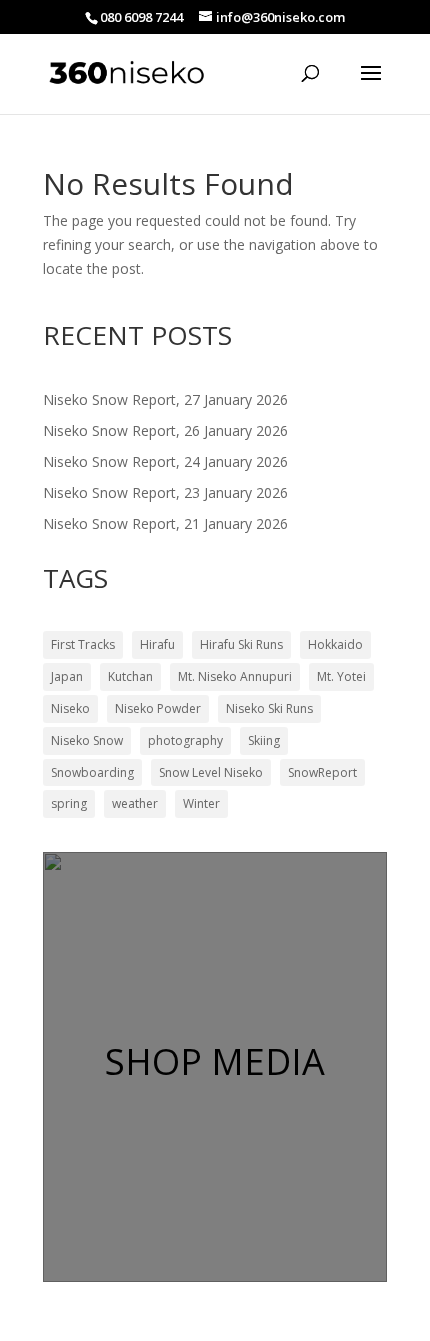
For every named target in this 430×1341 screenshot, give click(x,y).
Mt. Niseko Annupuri (235, 676)
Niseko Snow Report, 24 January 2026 (165, 461)
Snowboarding (92, 772)
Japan (67, 676)
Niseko (70, 708)
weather (135, 803)
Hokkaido (335, 644)
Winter (201, 803)
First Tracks (83, 644)
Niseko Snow (87, 740)
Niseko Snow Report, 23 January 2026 (165, 492)
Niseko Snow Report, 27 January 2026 (165, 399)
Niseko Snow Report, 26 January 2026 (165, 430)
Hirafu (157, 644)
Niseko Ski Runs (269, 708)
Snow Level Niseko (211, 772)
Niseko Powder (158, 708)
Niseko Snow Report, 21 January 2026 (165, 523)
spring (69, 803)
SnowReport (322, 772)
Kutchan (130, 676)
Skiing (264, 740)
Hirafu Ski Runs (241, 644)
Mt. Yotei (341, 676)
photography (185, 740)
